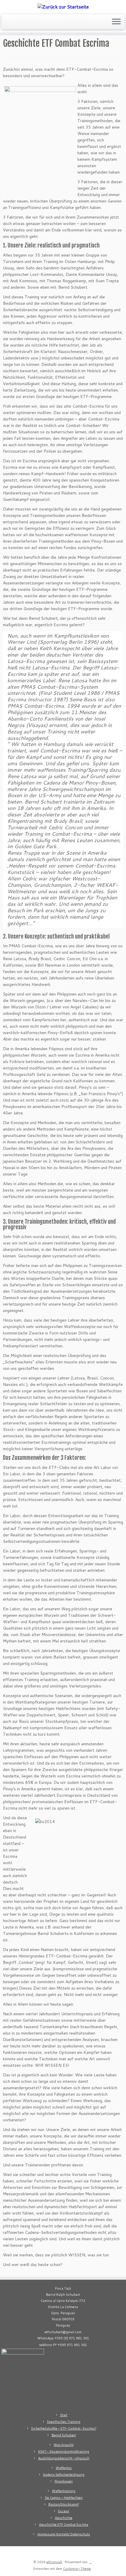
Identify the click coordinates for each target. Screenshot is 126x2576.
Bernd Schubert (64, 2435)
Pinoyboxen (64, 2481)
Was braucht (64, 2445)
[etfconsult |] (63, 6)
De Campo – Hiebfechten (64, 2498)
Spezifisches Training (64, 2422)
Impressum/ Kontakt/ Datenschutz (64, 2534)
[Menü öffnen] (116, 22)
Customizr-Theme (77, 2569)
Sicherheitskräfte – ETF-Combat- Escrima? (64, 2428)
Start (64, 2415)
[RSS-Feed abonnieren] (5, 24)
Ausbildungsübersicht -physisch (64, 2458)
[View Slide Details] (23, 2378)
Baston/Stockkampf (64, 2504)
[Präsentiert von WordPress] (91, 2561)
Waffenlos (64, 2468)
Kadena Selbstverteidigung (64, 2475)
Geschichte (64, 2518)
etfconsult (54, 2562)
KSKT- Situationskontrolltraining (64, 2452)
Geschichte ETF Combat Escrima (64, 2525)
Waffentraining (64, 2491)
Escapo (64, 2511)
